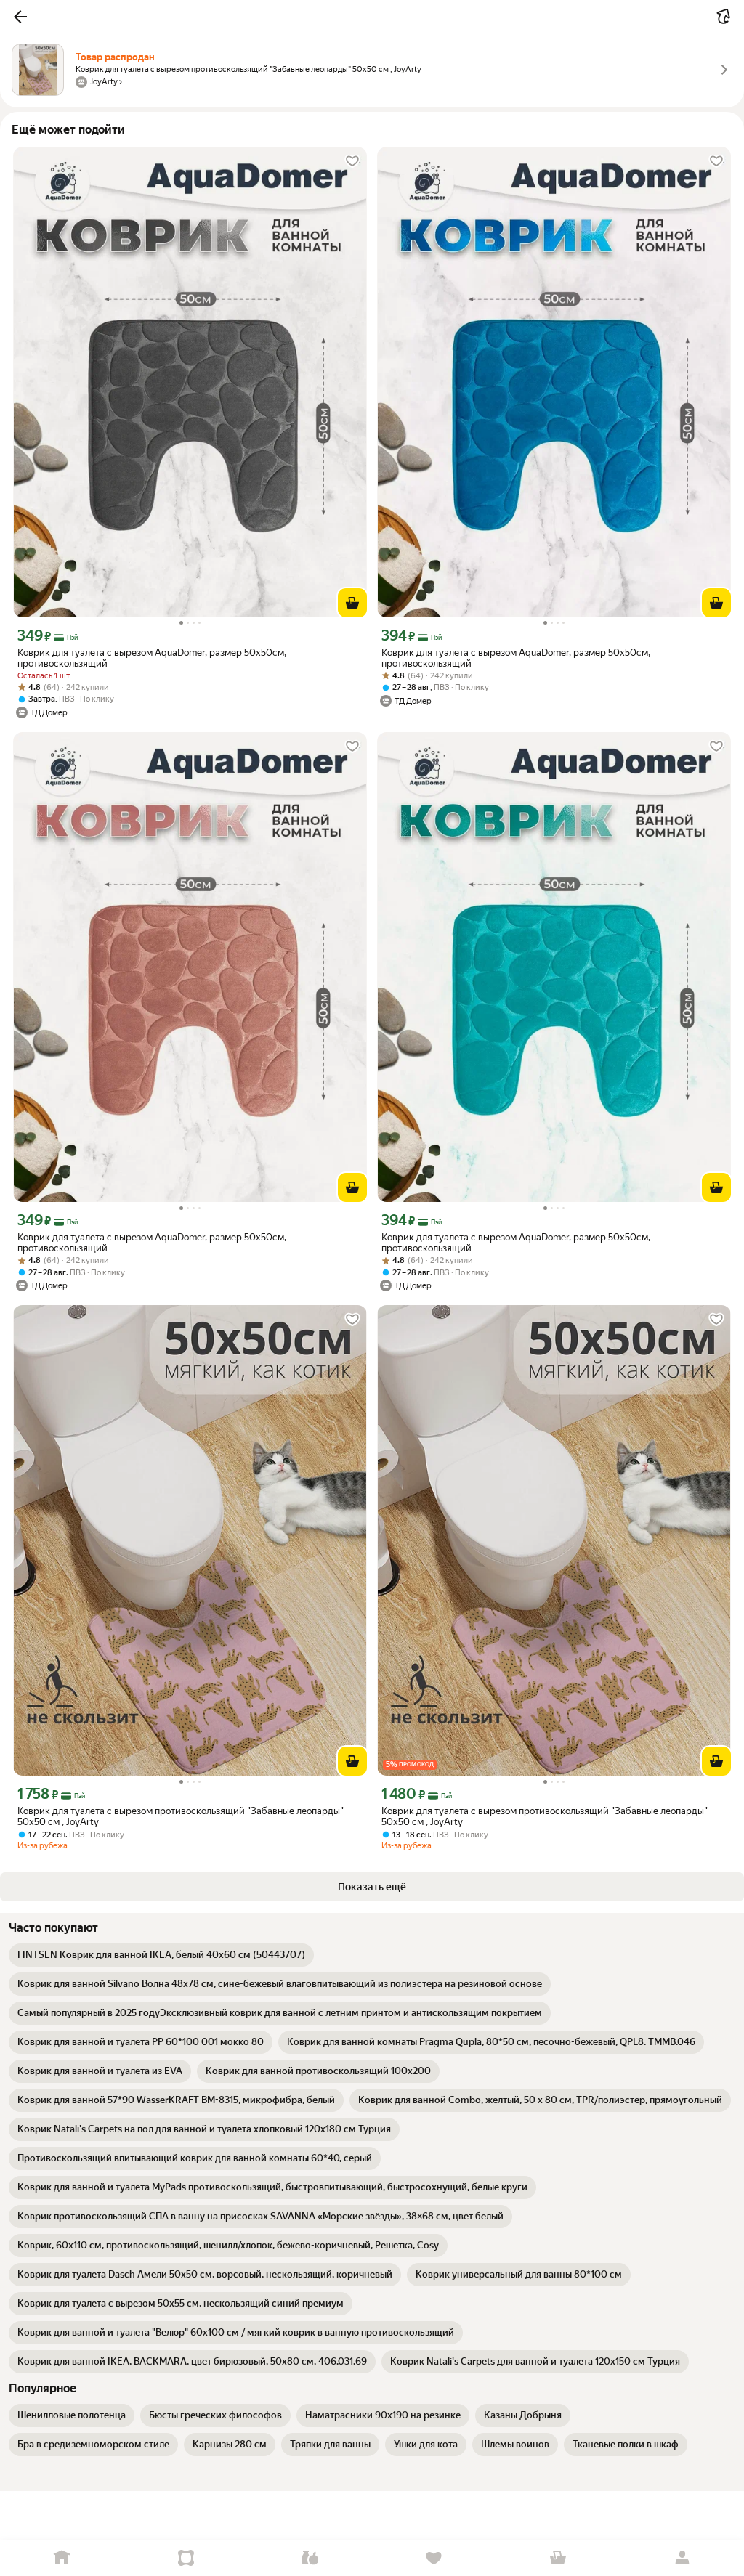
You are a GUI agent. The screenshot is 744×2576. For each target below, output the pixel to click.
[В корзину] (352, 603)
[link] (161, 1955)
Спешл (186, 2558)
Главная (62, 2558)
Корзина (558, 2558)
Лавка (310, 2558)
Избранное (434, 2558)
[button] (20, 17)
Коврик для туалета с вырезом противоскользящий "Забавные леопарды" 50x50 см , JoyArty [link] (181, 1816)
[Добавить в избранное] (352, 161)
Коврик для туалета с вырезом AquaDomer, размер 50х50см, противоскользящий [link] (152, 658)
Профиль (682, 2558)
